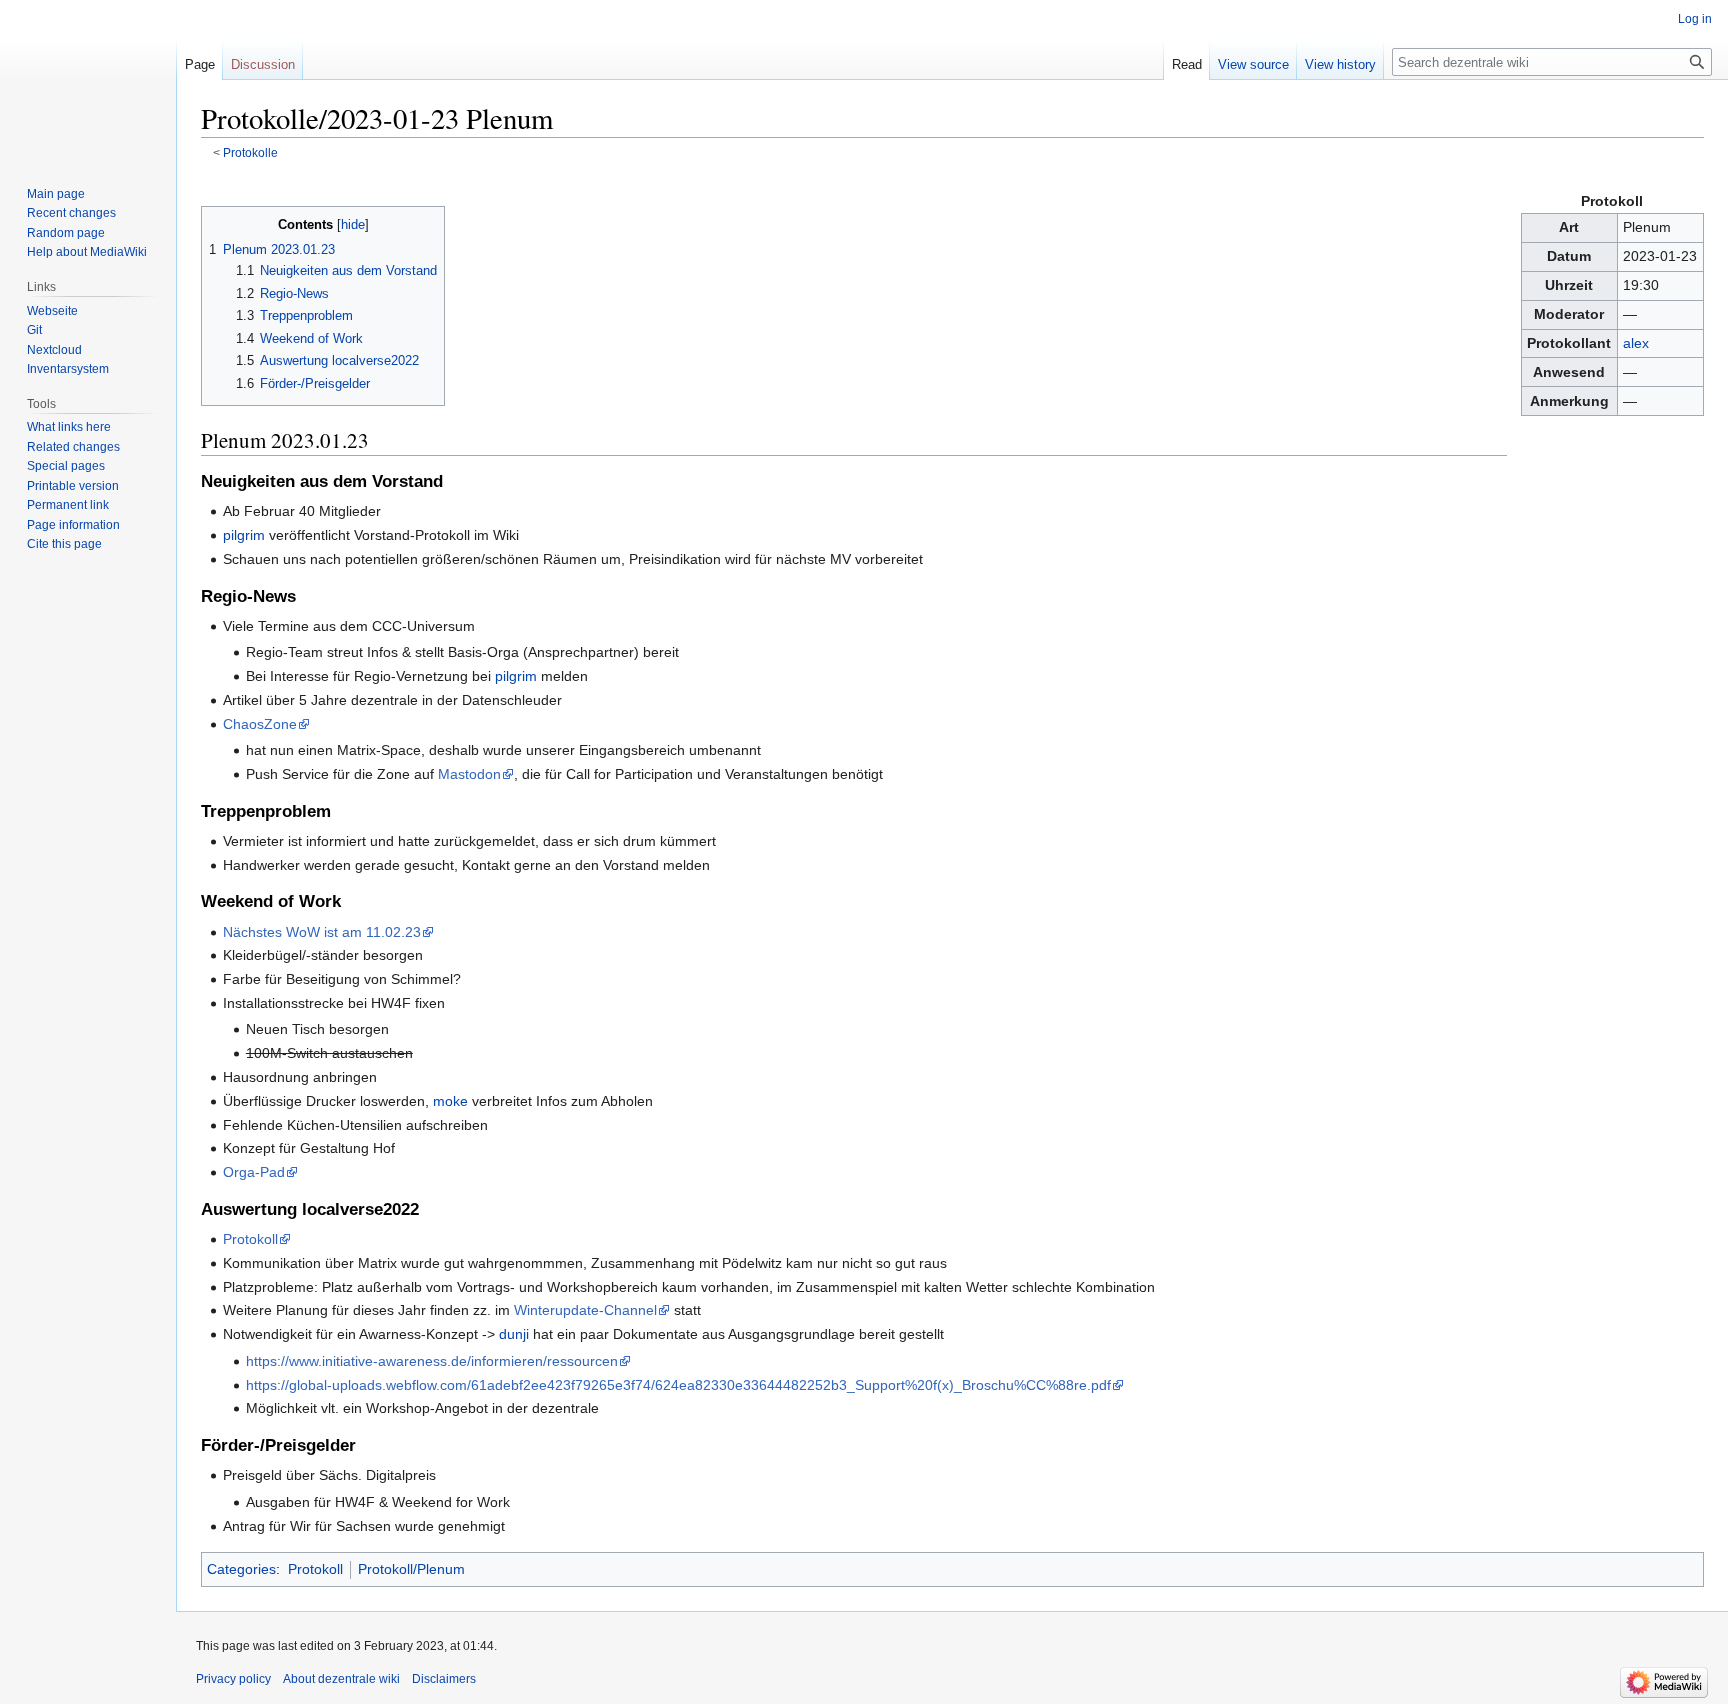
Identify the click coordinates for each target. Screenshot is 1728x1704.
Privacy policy (233, 1679)
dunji (514, 1334)
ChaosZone (260, 724)
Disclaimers (444, 1679)
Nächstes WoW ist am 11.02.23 (322, 932)
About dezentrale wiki (341, 1679)
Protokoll (250, 1239)
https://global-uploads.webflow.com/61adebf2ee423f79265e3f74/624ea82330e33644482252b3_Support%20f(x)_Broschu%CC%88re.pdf (678, 1385)
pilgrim (244, 535)
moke (450, 1101)
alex (1636, 343)
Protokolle (250, 152)
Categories (241, 1569)
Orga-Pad (254, 1172)
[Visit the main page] (88, 80)
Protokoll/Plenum (411, 1569)
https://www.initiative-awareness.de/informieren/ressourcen (432, 1361)
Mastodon (469, 774)
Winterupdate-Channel (585, 1310)
